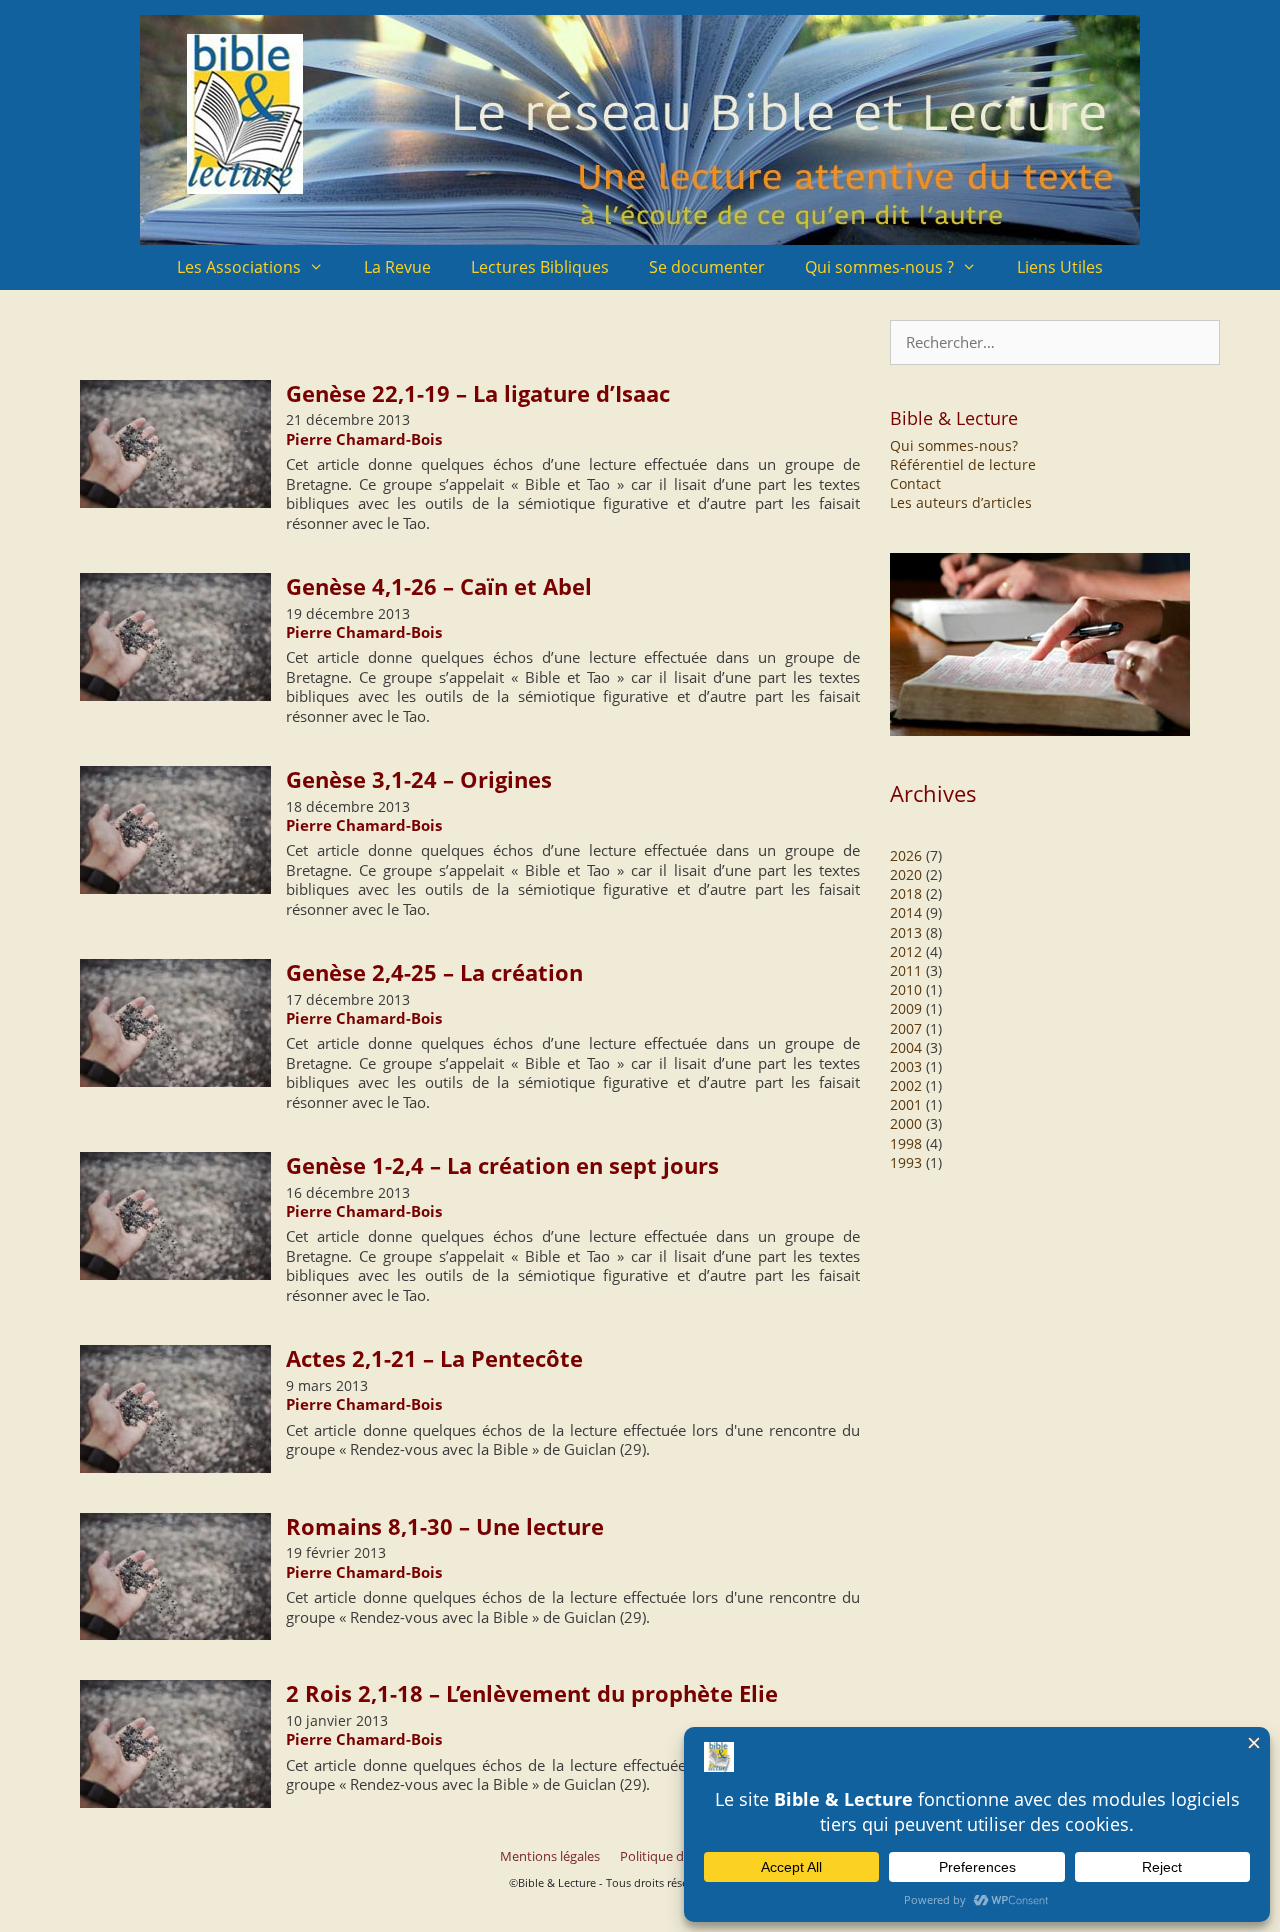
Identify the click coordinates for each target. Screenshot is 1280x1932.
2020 (906, 874)
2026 (906, 855)
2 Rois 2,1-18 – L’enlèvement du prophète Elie (532, 1693)
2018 (906, 893)
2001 (906, 1104)
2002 (906, 1085)
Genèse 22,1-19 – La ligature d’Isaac (478, 393)
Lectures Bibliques (540, 267)
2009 (906, 1008)
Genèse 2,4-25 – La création (434, 972)
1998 (906, 1143)
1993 (906, 1162)
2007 (906, 1028)
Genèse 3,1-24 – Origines (419, 779)
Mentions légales (550, 1856)
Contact (915, 483)
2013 (906, 932)
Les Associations (239, 267)
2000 (906, 1123)
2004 (906, 1047)
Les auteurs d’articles (961, 502)
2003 (906, 1066)
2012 (906, 951)
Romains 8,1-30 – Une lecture (445, 1526)
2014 (906, 912)
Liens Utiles (1060, 267)
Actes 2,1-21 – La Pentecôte (434, 1358)
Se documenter (707, 267)
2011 (906, 970)
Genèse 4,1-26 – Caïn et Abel (439, 586)
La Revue (397, 267)
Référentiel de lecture (963, 464)
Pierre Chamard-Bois (364, 439)
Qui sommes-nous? (954, 445)
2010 (906, 989)
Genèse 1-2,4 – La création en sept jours (502, 1165)
